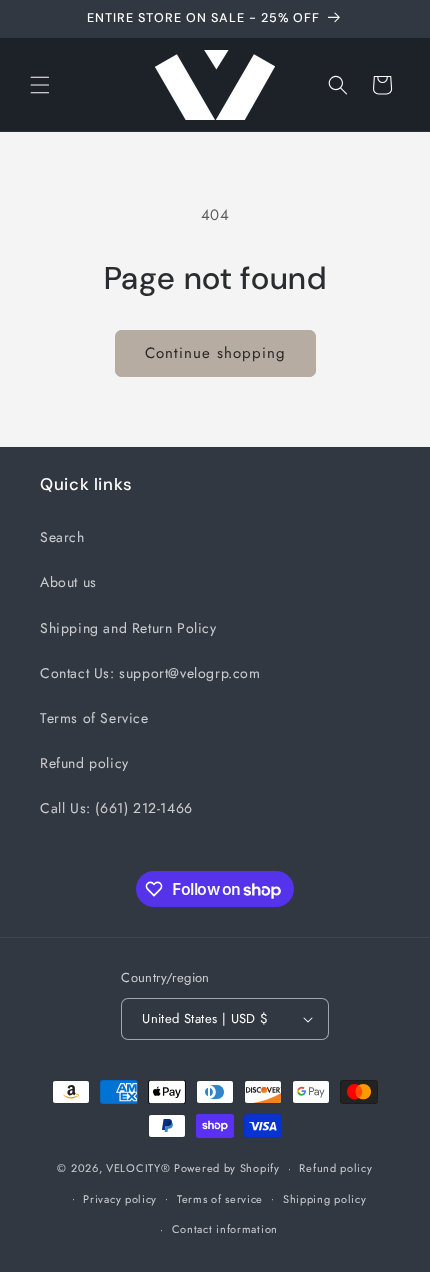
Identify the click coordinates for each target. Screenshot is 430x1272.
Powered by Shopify (227, 1168)
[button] (40, 85)
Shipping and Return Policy (128, 628)
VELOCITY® (140, 1168)
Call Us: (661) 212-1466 (116, 808)
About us (68, 582)
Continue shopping (215, 353)
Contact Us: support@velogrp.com (150, 673)
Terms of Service (94, 718)
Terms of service (220, 1199)
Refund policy (84, 763)
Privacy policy (120, 1199)
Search (62, 537)
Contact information (225, 1229)
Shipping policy (325, 1199)
